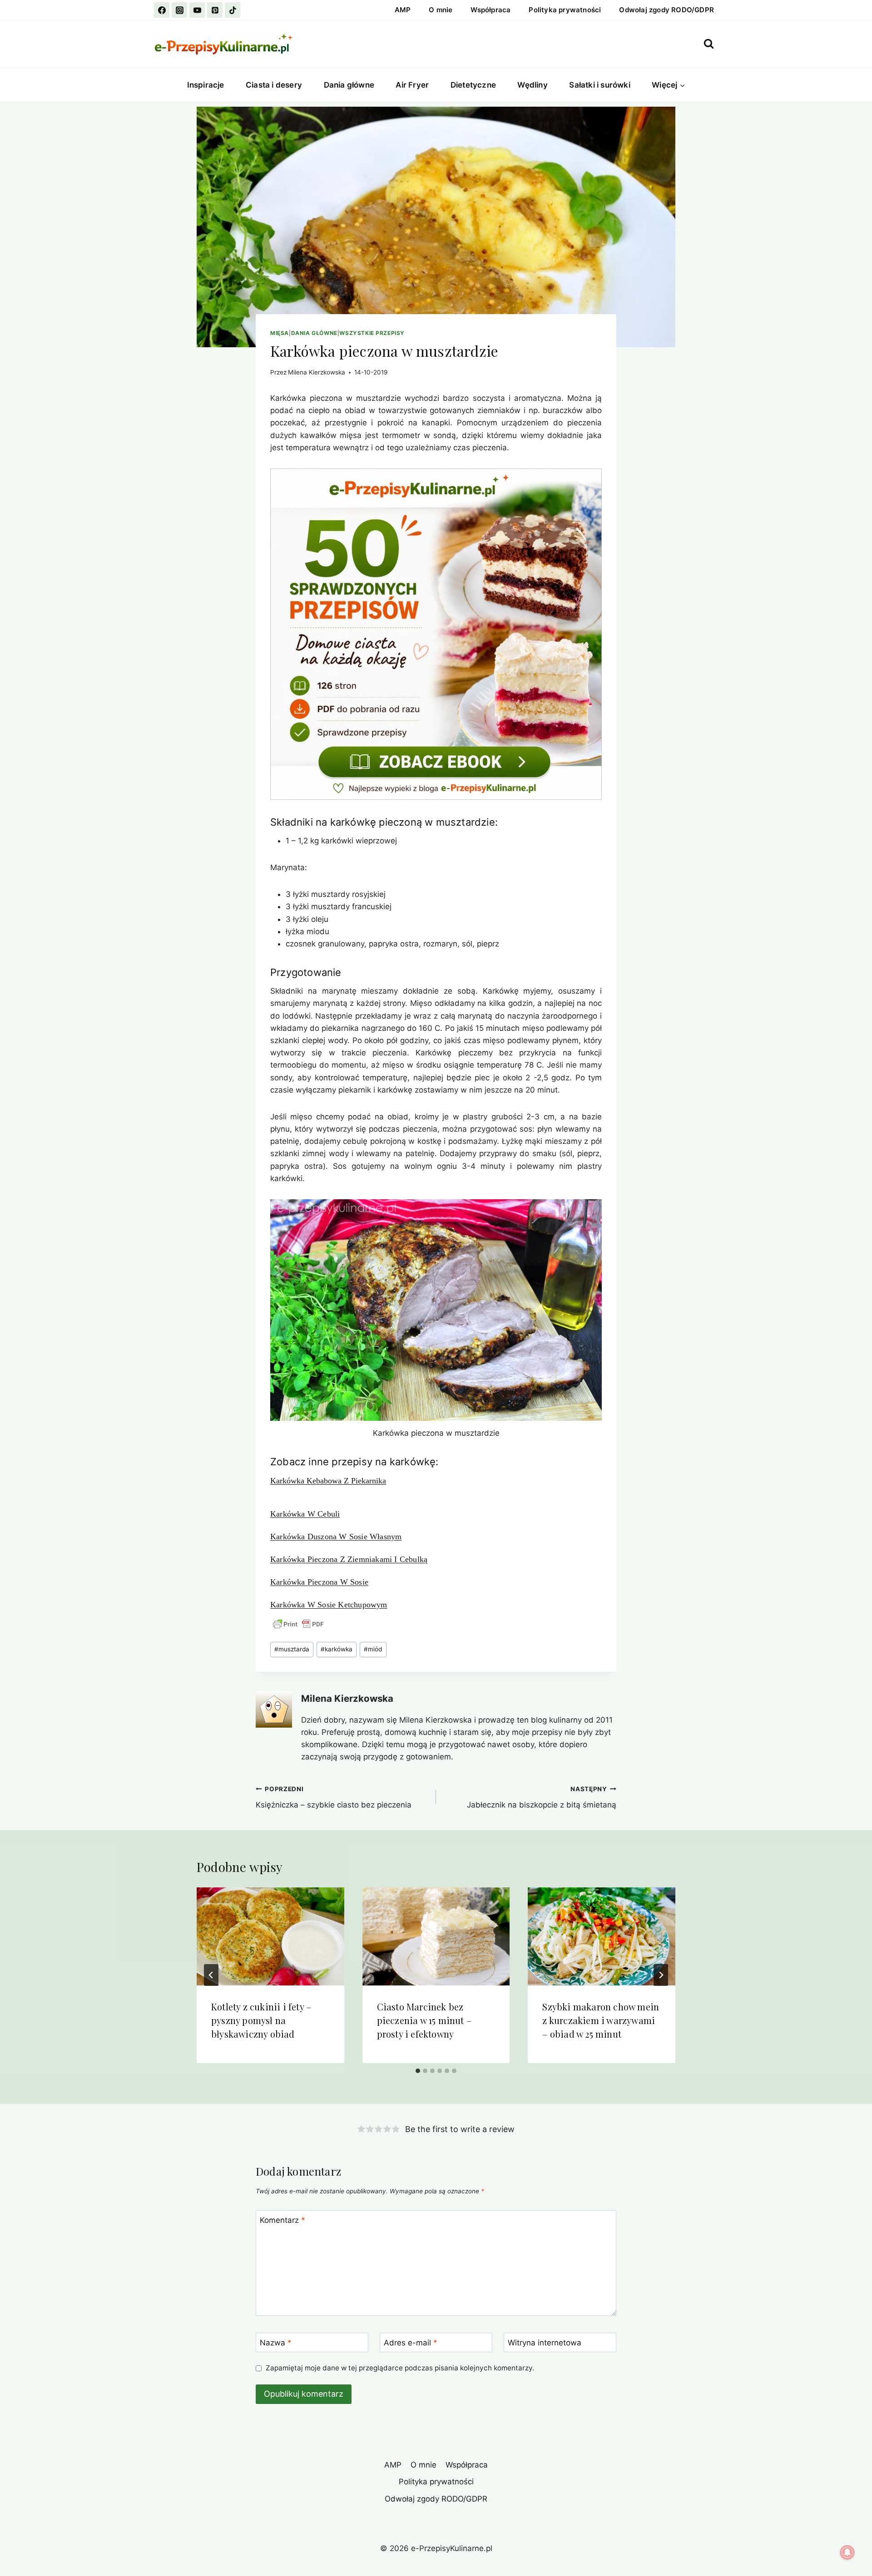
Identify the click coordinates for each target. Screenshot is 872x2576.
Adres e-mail (411, 2343)
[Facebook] (162, 10)
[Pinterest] (215, 10)
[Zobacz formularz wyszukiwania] (709, 44)
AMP (403, 10)
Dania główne (349, 85)
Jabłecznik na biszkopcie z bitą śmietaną (542, 1797)
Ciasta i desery (274, 85)
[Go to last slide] (211, 1975)
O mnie (441, 10)
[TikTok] (233, 10)
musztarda (292, 1649)
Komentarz (282, 2220)
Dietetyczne (473, 85)
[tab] (418, 2071)
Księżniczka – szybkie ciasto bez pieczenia (334, 1797)
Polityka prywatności (565, 10)
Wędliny (532, 85)
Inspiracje (206, 85)
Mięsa (280, 333)
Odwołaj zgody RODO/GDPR (666, 10)
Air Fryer (412, 85)
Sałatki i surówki (599, 85)
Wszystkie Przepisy (372, 333)
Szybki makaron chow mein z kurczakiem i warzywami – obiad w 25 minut (601, 2020)
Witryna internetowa (545, 2343)
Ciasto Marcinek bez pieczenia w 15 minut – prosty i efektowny (424, 2020)
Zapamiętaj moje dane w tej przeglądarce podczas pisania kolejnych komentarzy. (400, 2368)
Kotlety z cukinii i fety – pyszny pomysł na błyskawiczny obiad (261, 2020)
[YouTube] (197, 10)
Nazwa (276, 2343)
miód (373, 1649)
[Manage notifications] (847, 2552)
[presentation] (270, 1936)
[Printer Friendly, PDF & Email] (298, 1624)
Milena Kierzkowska (317, 372)
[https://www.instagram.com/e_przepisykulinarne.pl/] (179, 10)
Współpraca (490, 10)
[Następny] (661, 1975)
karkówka (337, 1649)
